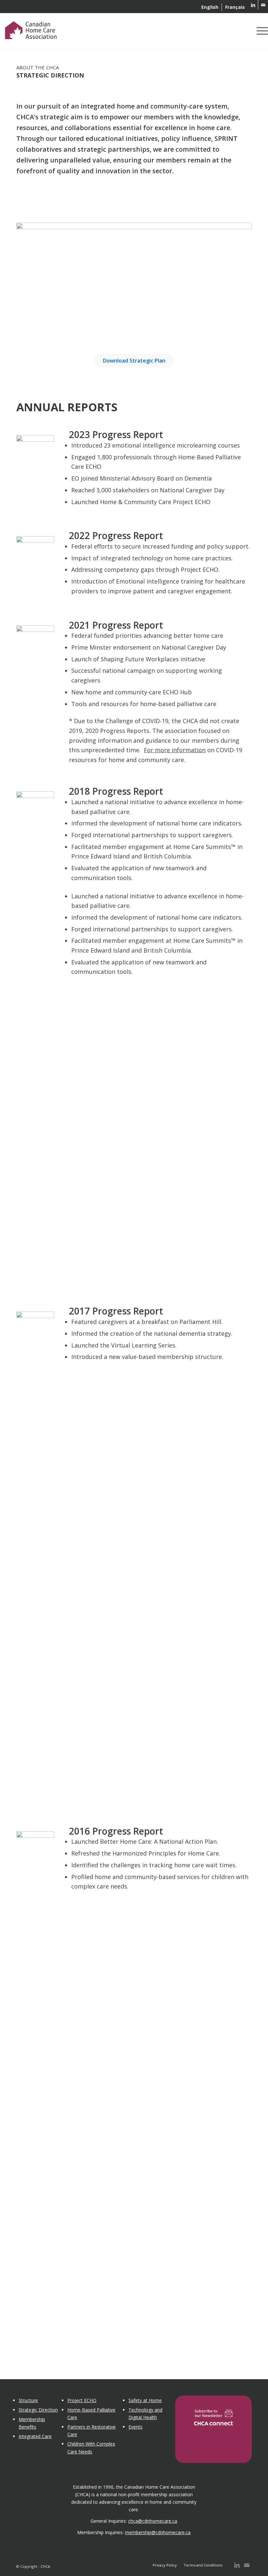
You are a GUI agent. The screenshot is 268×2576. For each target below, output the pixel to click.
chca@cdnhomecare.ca (153, 2521)
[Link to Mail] (263, 5)
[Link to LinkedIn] (253, 5)
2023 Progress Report (116, 434)
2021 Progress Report (116, 625)
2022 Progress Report (116, 535)
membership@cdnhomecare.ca (158, 2532)
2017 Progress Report (116, 1311)
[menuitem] (210, 7)
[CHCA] (31, 29)
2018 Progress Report (116, 791)
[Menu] (261, 31)
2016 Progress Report (116, 1831)
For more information (175, 750)
